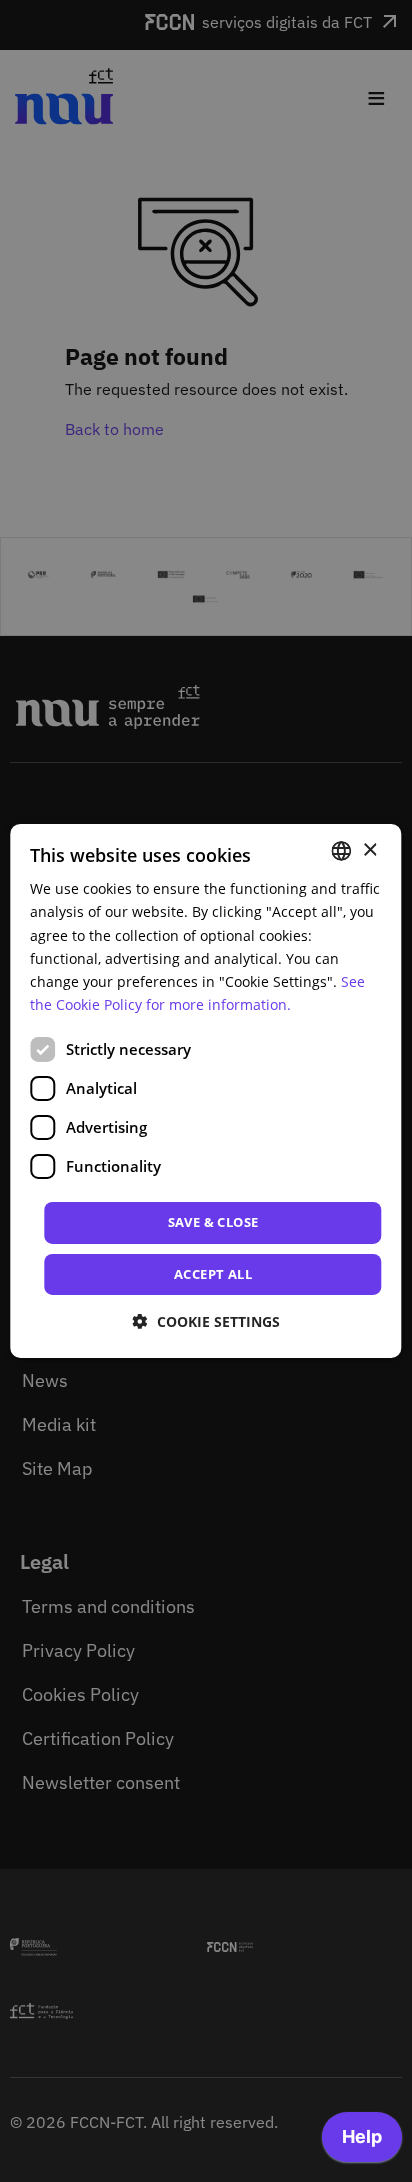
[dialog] (205, 1091)
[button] (206, 1321)
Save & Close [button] (213, 1222)
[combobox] (342, 851)
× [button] (369, 849)
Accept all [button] (213, 1273)
